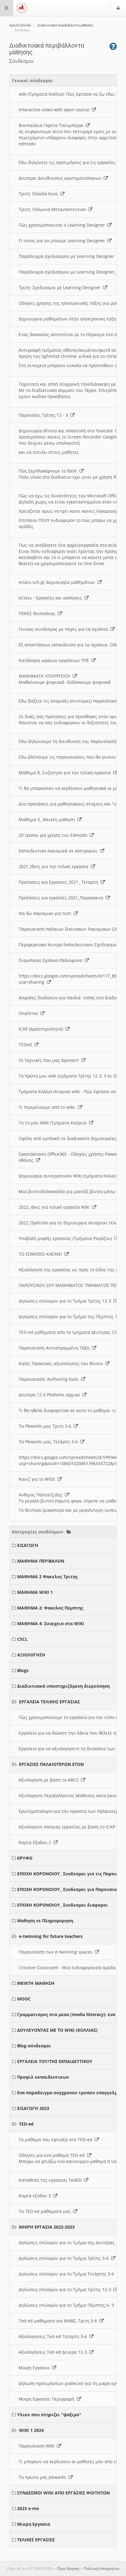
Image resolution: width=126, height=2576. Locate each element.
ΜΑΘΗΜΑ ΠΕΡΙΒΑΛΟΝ (41, 1561)
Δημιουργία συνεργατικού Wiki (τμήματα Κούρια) (70, 1176)
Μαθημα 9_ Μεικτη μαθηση (48, 819)
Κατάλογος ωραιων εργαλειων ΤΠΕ (55, 660)
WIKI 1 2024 (31, 2430)
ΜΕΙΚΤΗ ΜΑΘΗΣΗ (36, 1983)
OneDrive (30, 1013)
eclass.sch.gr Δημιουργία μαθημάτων (58, 582)
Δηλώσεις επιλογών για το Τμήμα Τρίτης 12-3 (66, 1301)
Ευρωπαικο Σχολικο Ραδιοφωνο (52, 960)
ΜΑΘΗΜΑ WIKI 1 (35, 1592)
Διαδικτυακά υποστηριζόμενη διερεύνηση (63, 1686)
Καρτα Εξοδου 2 (36, 1842)
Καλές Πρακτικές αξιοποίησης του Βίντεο (62, 1363)
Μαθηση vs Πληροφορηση (45, 1921)
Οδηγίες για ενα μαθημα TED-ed (53, 2155)
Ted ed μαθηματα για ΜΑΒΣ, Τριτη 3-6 (59, 2321)
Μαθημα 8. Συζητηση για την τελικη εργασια (66, 773)
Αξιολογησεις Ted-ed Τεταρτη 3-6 (54, 2336)
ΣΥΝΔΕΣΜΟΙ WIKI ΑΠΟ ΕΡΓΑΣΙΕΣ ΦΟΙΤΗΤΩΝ (63, 2493)
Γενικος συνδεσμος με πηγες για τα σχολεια (65, 629)
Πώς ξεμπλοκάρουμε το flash (49, 471)
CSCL (22, 1639)
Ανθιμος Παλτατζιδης (42, 1495)
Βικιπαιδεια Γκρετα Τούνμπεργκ (52, 125)
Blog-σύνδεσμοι (34, 2046)
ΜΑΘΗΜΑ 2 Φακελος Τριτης (47, 1577)
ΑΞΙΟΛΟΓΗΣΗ (31, 1655)
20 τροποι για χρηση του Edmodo (54, 835)
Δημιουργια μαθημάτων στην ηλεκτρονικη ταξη (69, 319)
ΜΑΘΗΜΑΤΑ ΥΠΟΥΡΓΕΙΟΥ (46, 676)
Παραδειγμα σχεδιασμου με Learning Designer (68, 256)
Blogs (23, 1670)
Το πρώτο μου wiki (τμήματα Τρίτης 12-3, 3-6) (66, 1076)
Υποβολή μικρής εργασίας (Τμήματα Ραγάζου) (67, 1238)
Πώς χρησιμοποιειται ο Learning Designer (63, 225)
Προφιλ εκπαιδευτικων (43, 2077)
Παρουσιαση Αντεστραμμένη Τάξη (55, 1348)
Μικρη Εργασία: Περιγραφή (48, 2399)
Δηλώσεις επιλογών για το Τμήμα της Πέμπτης (67, 1317)
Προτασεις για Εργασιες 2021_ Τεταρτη (60, 882)
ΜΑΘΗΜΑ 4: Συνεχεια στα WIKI (51, 1623)
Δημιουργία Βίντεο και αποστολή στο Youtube (67, 431)
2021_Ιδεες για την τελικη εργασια (55, 866)
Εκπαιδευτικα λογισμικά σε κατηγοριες (59, 851)
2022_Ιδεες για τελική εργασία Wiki (55, 1207)
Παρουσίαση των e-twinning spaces (57, 1952)
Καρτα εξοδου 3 (36, 2196)
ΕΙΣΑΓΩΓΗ (28, 1545)
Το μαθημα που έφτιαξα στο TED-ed (57, 2140)
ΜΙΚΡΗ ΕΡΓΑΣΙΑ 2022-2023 (47, 2227)
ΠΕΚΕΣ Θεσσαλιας (38, 613)
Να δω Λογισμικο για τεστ (46, 913)
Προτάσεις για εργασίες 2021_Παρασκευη (62, 898)
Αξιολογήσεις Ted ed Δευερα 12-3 (54, 2352)
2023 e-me (28, 2508)
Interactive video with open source (55, 110)
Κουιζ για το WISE (38, 1479)
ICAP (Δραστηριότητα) (42, 1029)
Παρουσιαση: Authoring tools (50, 1379)
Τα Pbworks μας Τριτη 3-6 (46, 1426)
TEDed (26, 1045)
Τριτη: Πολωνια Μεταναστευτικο (53, 209)
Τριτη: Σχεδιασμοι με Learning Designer (61, 287)
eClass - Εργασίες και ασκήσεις (52, 598)
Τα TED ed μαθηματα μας (46, 2211)
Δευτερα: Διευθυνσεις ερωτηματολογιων (61, 178)
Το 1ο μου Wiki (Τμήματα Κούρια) (54, 1123)
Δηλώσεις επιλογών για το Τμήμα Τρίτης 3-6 (65, 2258)
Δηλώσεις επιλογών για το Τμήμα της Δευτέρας (68, 2243)
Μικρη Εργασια (35, 2368)
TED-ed (26, 2124)
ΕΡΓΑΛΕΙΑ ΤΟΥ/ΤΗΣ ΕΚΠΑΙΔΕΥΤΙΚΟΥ (55, 2061)
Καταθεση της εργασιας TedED (51, 2180)
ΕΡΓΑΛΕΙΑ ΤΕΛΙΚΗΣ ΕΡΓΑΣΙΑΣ (49, 1702)
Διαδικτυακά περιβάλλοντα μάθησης (65, 25)
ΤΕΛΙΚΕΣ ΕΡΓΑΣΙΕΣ (36, 2540)
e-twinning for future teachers (51, 1936)
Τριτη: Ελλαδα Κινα (39, 194)
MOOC (24, 1999)
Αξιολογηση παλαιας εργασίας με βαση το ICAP (68, 1827)
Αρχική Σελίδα (20, 25)
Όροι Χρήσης (68, 2568)
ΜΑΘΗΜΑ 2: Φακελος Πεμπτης (50, 1608)
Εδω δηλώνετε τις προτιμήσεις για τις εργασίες (68, 162)
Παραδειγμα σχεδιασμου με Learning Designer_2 (70, 272)
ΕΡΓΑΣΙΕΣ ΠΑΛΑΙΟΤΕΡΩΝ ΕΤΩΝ (51, 1764)
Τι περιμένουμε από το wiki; (48, 1107)
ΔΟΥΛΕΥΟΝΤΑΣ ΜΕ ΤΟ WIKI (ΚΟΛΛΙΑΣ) (57, 2030)
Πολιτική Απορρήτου (102, 2568)
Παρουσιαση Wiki (38, 2446)
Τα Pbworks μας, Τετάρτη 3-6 (49, 1442)
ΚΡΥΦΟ (25, 1858)
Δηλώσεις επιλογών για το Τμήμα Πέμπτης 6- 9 (68, 2305)
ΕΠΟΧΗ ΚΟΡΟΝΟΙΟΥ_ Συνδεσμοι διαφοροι (63, 1905)
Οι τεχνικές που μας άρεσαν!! (50, 1060)
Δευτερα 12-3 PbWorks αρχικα (50, 1395)
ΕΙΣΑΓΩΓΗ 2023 (33, 2108)
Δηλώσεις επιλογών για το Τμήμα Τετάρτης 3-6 (68, 2274)
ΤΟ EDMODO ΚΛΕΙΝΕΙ (42, 1254)
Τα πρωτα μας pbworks (44, 2477)
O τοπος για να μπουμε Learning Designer (63, 241)
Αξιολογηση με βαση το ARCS (50, 1780)
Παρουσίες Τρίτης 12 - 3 (44, 415)
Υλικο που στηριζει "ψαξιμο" (49, 2415)
